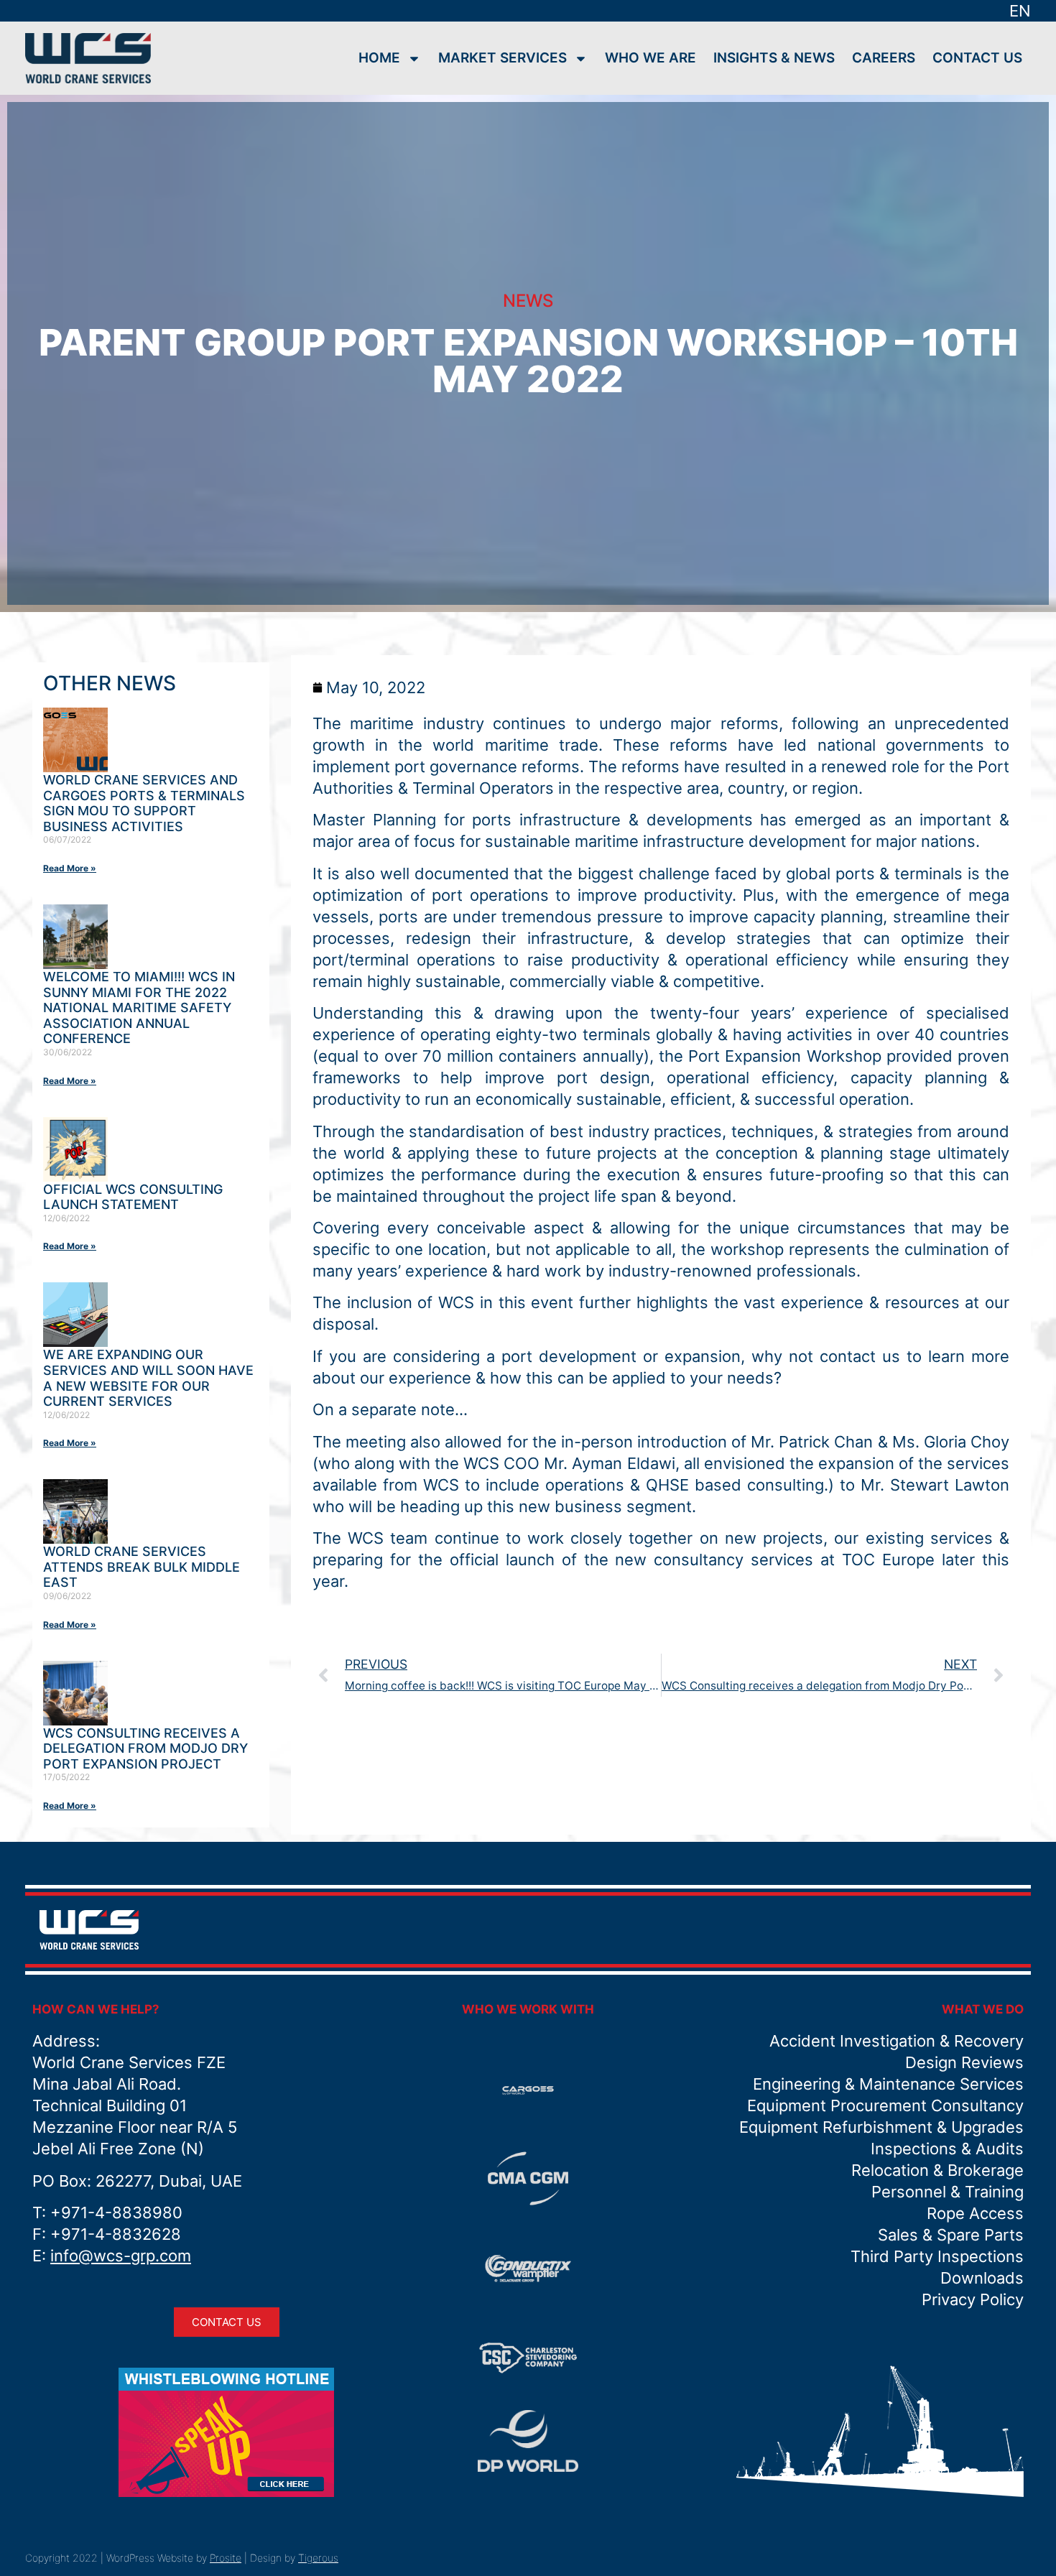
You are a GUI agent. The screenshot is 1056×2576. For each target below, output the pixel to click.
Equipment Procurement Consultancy (885, 2105)
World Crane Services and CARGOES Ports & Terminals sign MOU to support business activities (144, 803)
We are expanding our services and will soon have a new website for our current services (148, 1378)
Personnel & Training (948, 2192)
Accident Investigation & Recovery (897, 2041)
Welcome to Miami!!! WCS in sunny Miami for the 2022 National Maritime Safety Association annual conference (139, 1007)
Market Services (502, 58)
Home (379, 58)
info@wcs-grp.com (121, 2256)
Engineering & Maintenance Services (888, 2084)
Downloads (982, 2278)
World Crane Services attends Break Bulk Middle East (142, 1567)
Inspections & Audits (947, 2149)
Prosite (226, 2558)
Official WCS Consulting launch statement (133, 1197)
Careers (884, 58)
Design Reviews (964, 2062)
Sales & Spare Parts (951, 2235)
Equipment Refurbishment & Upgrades (881, 2127)
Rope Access (975, 2213)
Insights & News (774, 58)
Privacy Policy (973, 2299)
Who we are (650, 58)
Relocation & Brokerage (937, 2170)
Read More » (70, 868)
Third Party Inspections (937, 2256)
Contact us (977, 58)
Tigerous (318, 2558)
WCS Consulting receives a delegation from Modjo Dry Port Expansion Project (145, 1748)
